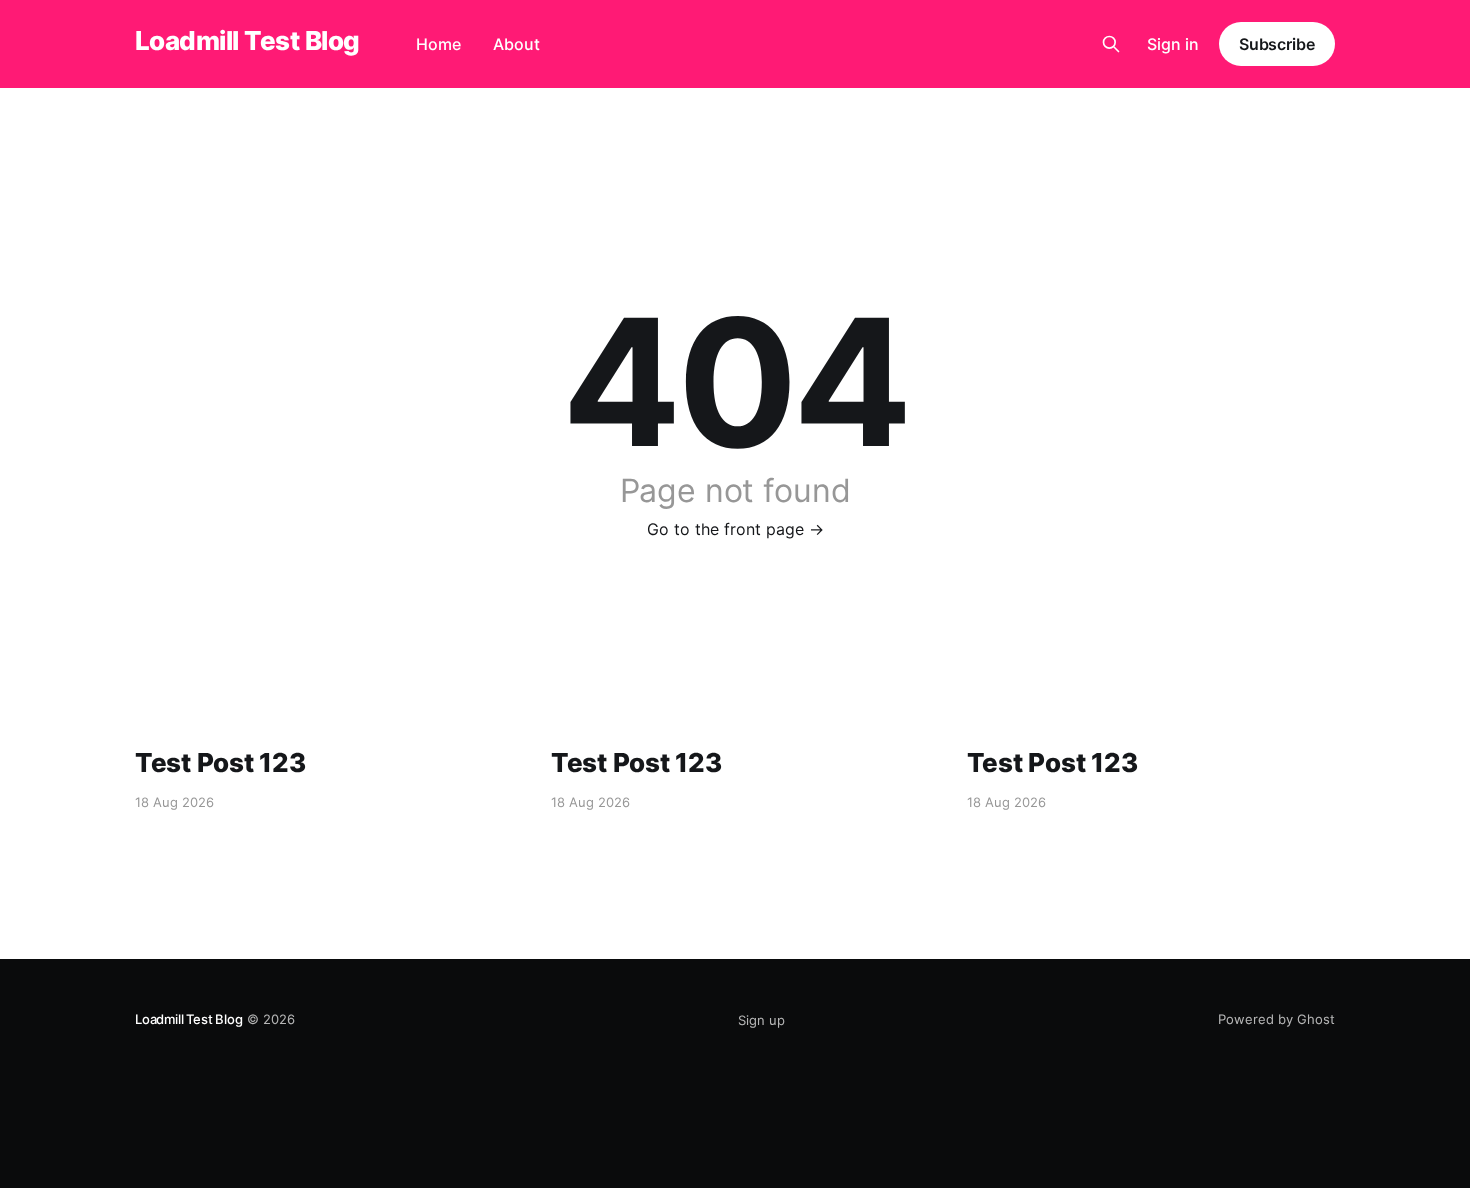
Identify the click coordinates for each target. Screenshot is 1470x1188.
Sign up (761, 1020)
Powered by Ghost (1276, 1019)
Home (438, 44)
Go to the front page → (735, 529)
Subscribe (1277, 44)
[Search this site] (1111, 44)
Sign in (1173, 44)
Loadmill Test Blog (247, 41)
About (516, 44)
